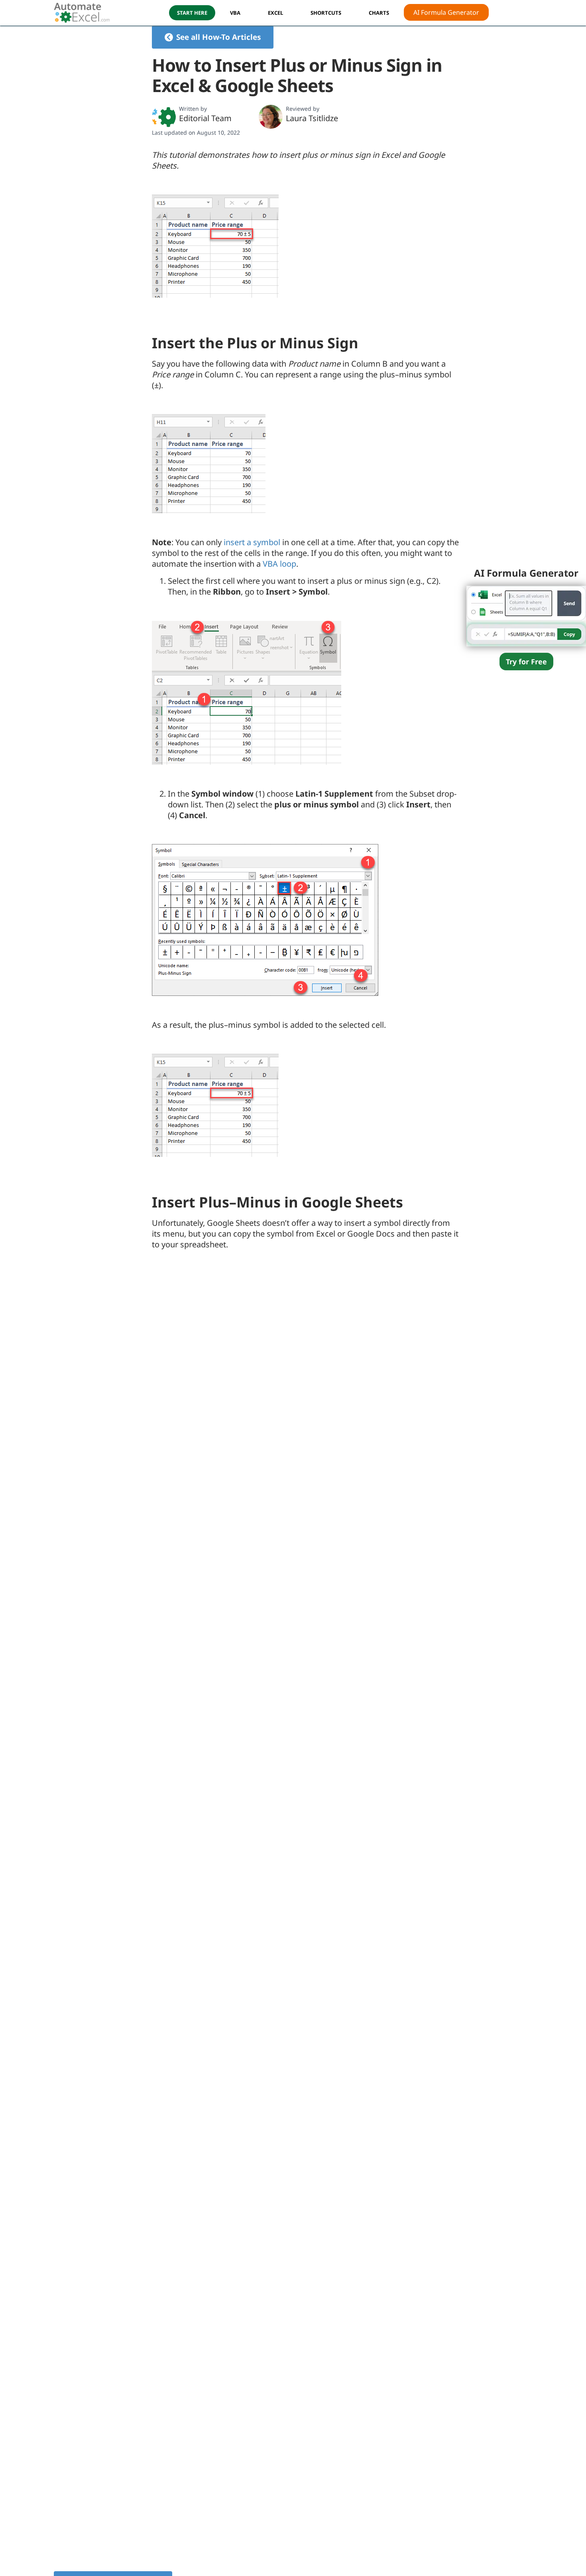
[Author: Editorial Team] (164, 117)
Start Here (192, 13)
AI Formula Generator (446, 12)
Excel (275, 13)
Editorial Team (205, 118)
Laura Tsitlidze (312, 118)
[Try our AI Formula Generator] (526, 615)
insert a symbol (252, 542)
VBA (235, 13)
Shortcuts (326, 13)
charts (379, 13)
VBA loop (279, 564)
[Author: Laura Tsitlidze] (271, 117)
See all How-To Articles (218, 37)
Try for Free (526, 662)
